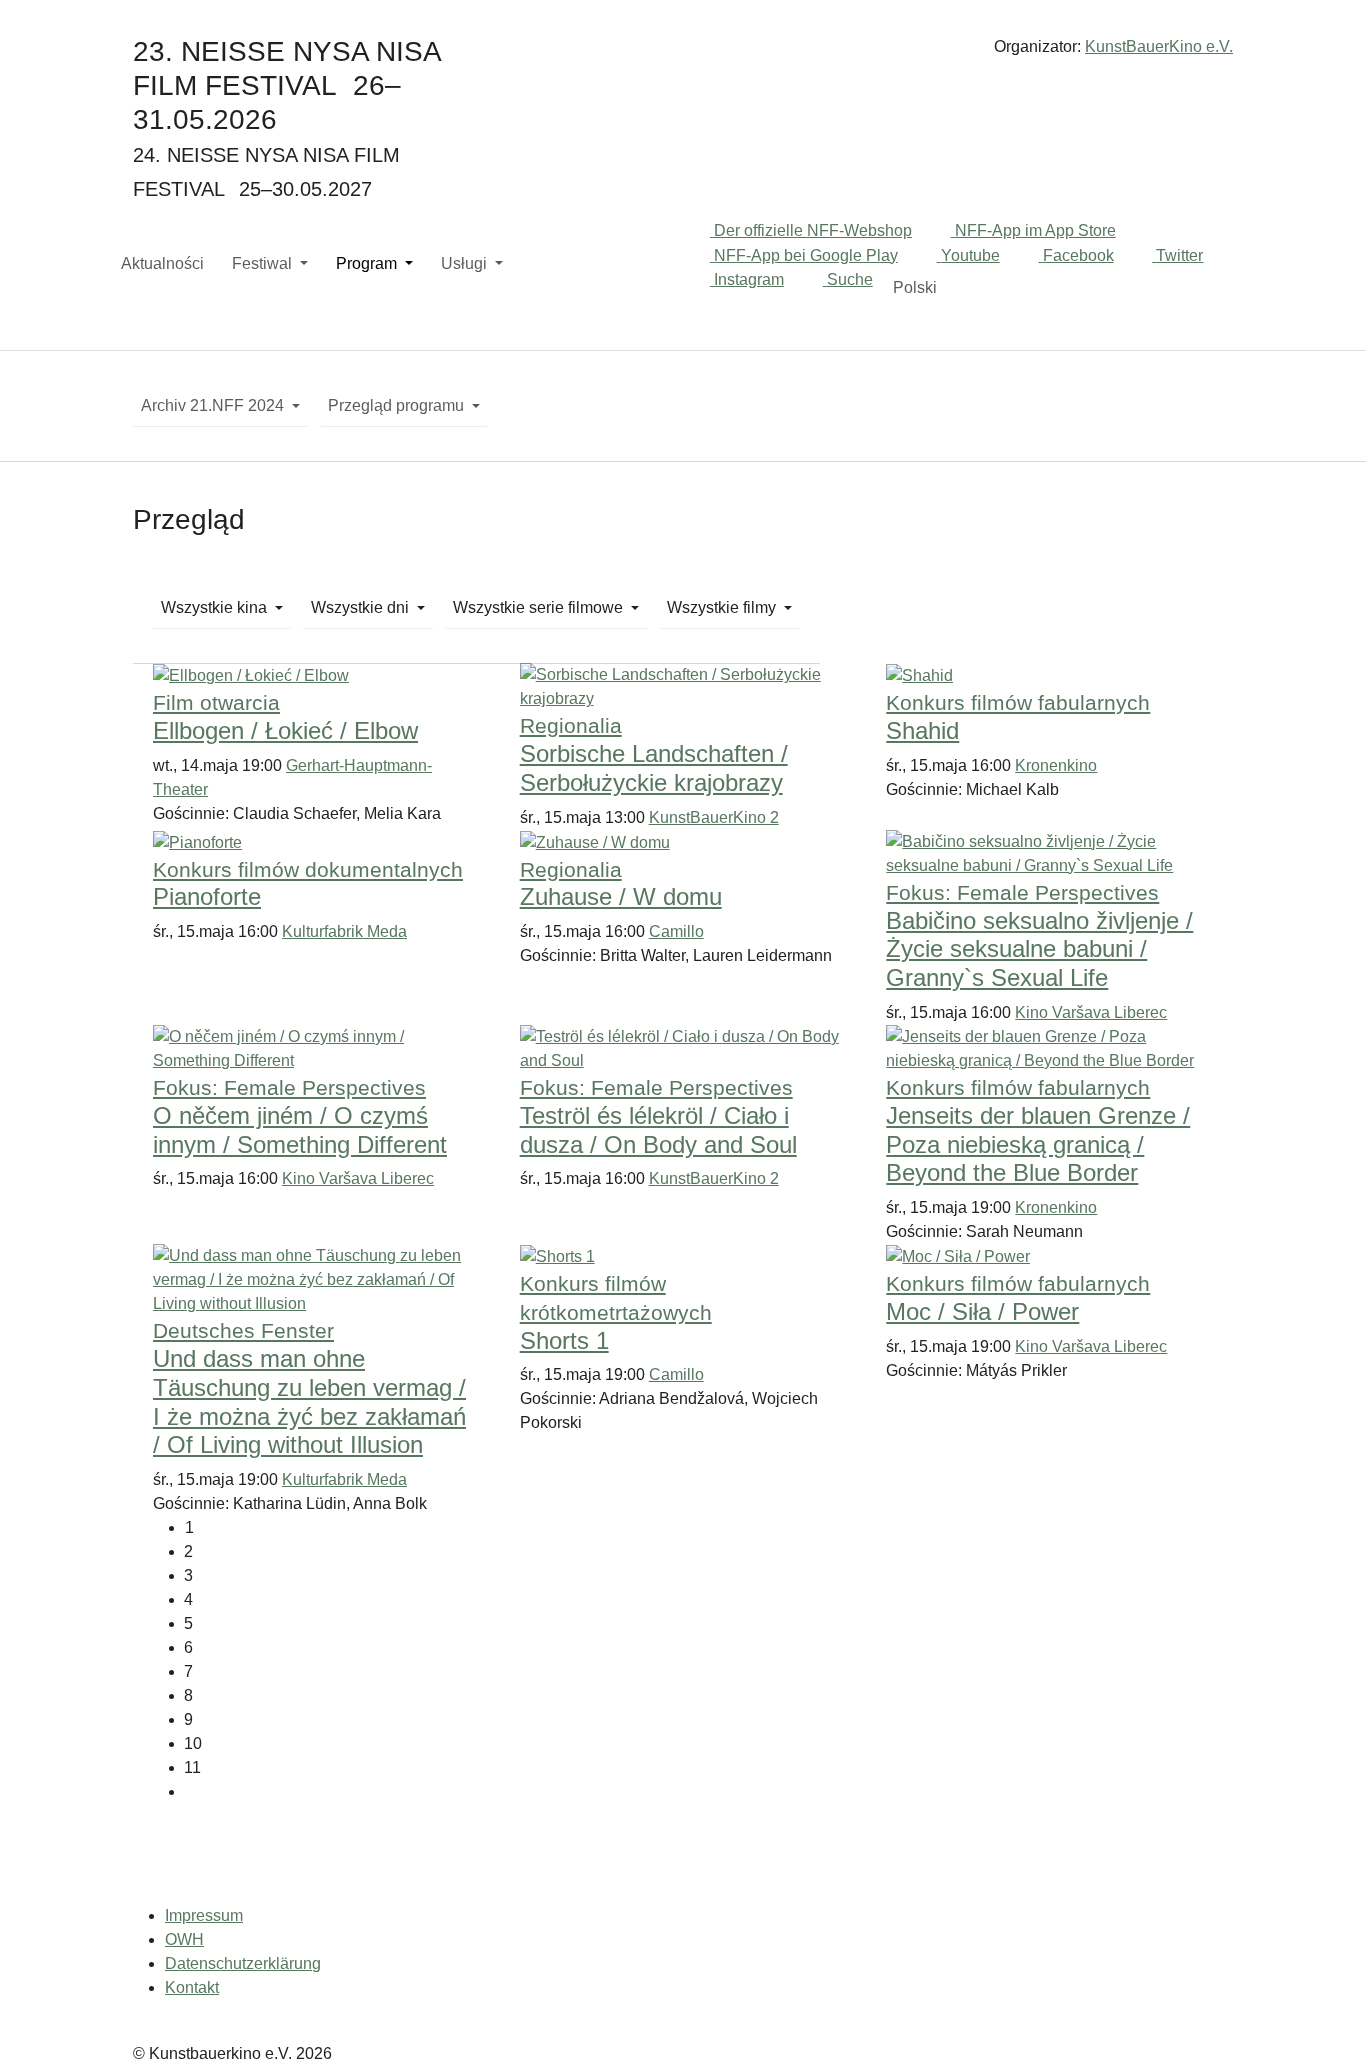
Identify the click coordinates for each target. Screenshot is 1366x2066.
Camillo (676, 931)
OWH (184, 1939)
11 (192, 1767)
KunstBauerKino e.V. (1159, 46)
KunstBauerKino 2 (714, 817)
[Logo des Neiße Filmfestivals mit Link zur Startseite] (683, 54)
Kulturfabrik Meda (344, 931)
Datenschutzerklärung (243, 1963)
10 (193, 1743)
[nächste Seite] (698, 1792)
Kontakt (192, 1987)
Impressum (204, 1915)
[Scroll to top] (1322, 2022)
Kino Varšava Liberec (1091, 1012)
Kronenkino (1056, 765)
